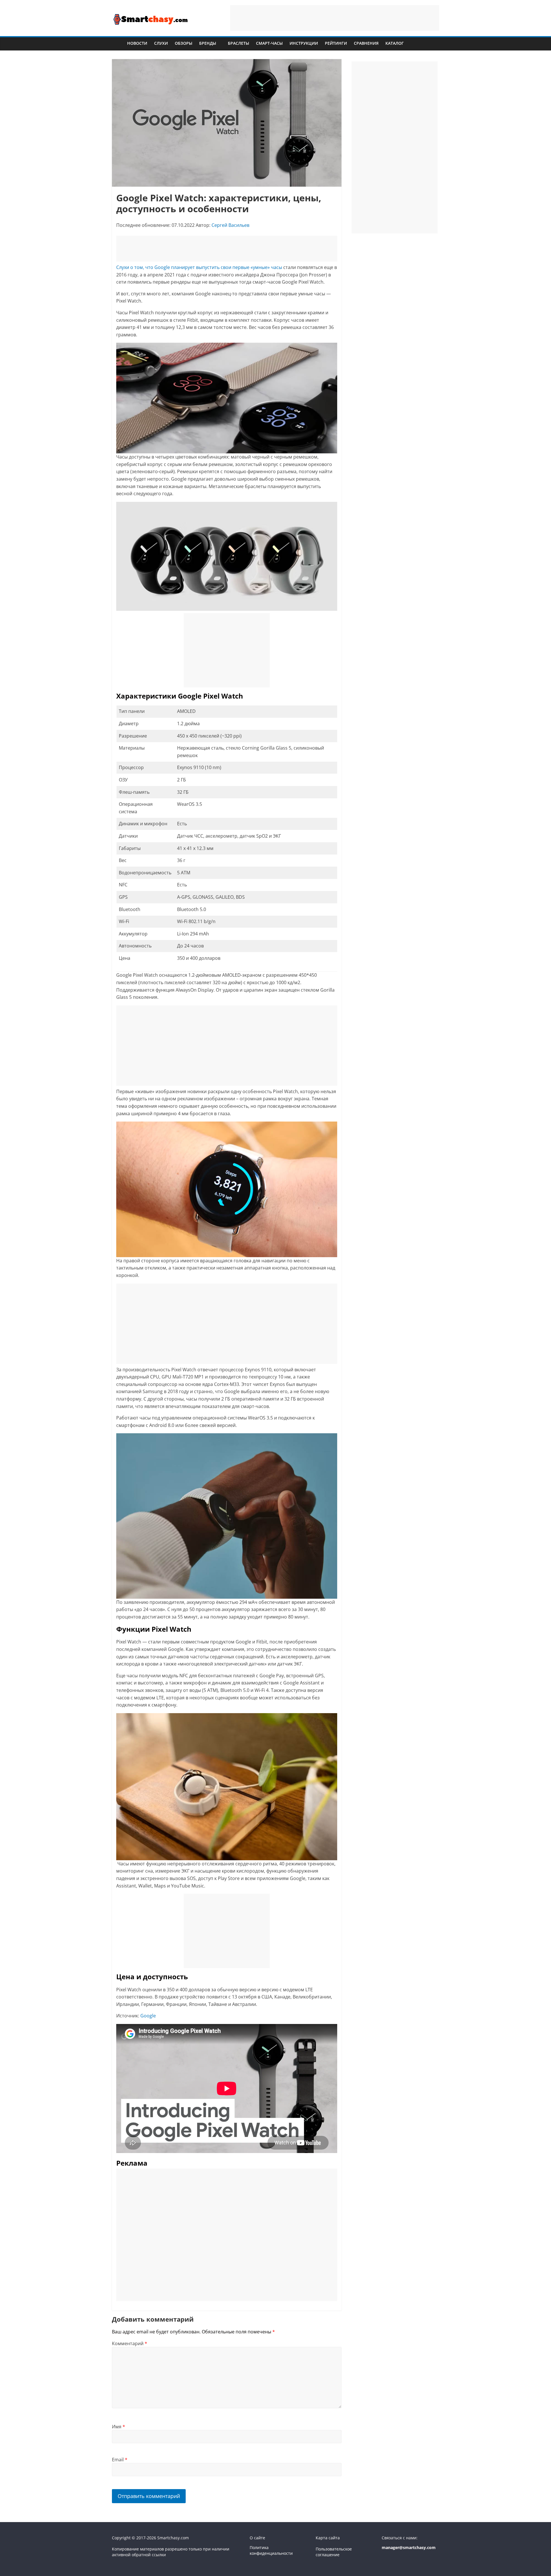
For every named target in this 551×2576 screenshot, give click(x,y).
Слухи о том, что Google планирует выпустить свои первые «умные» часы (199, 267)
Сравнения (366, 43)
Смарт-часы (269, 43)
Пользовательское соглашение (334, 2552)
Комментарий (130, 2343)
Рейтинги (336, 43)
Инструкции (304, 43)
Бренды (208, 43)
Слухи (161, 43)
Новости (137, 43)
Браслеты (238, 43)
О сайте (257, 2538)
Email (120, 2460)
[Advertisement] (335, 18)
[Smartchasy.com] (118, 43)
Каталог (395, 43)
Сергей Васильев (230, 225)
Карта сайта (328, 2538)
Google (148, 2016)
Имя (119, 2427)
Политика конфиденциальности (271, 2550)
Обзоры (184, 43)
